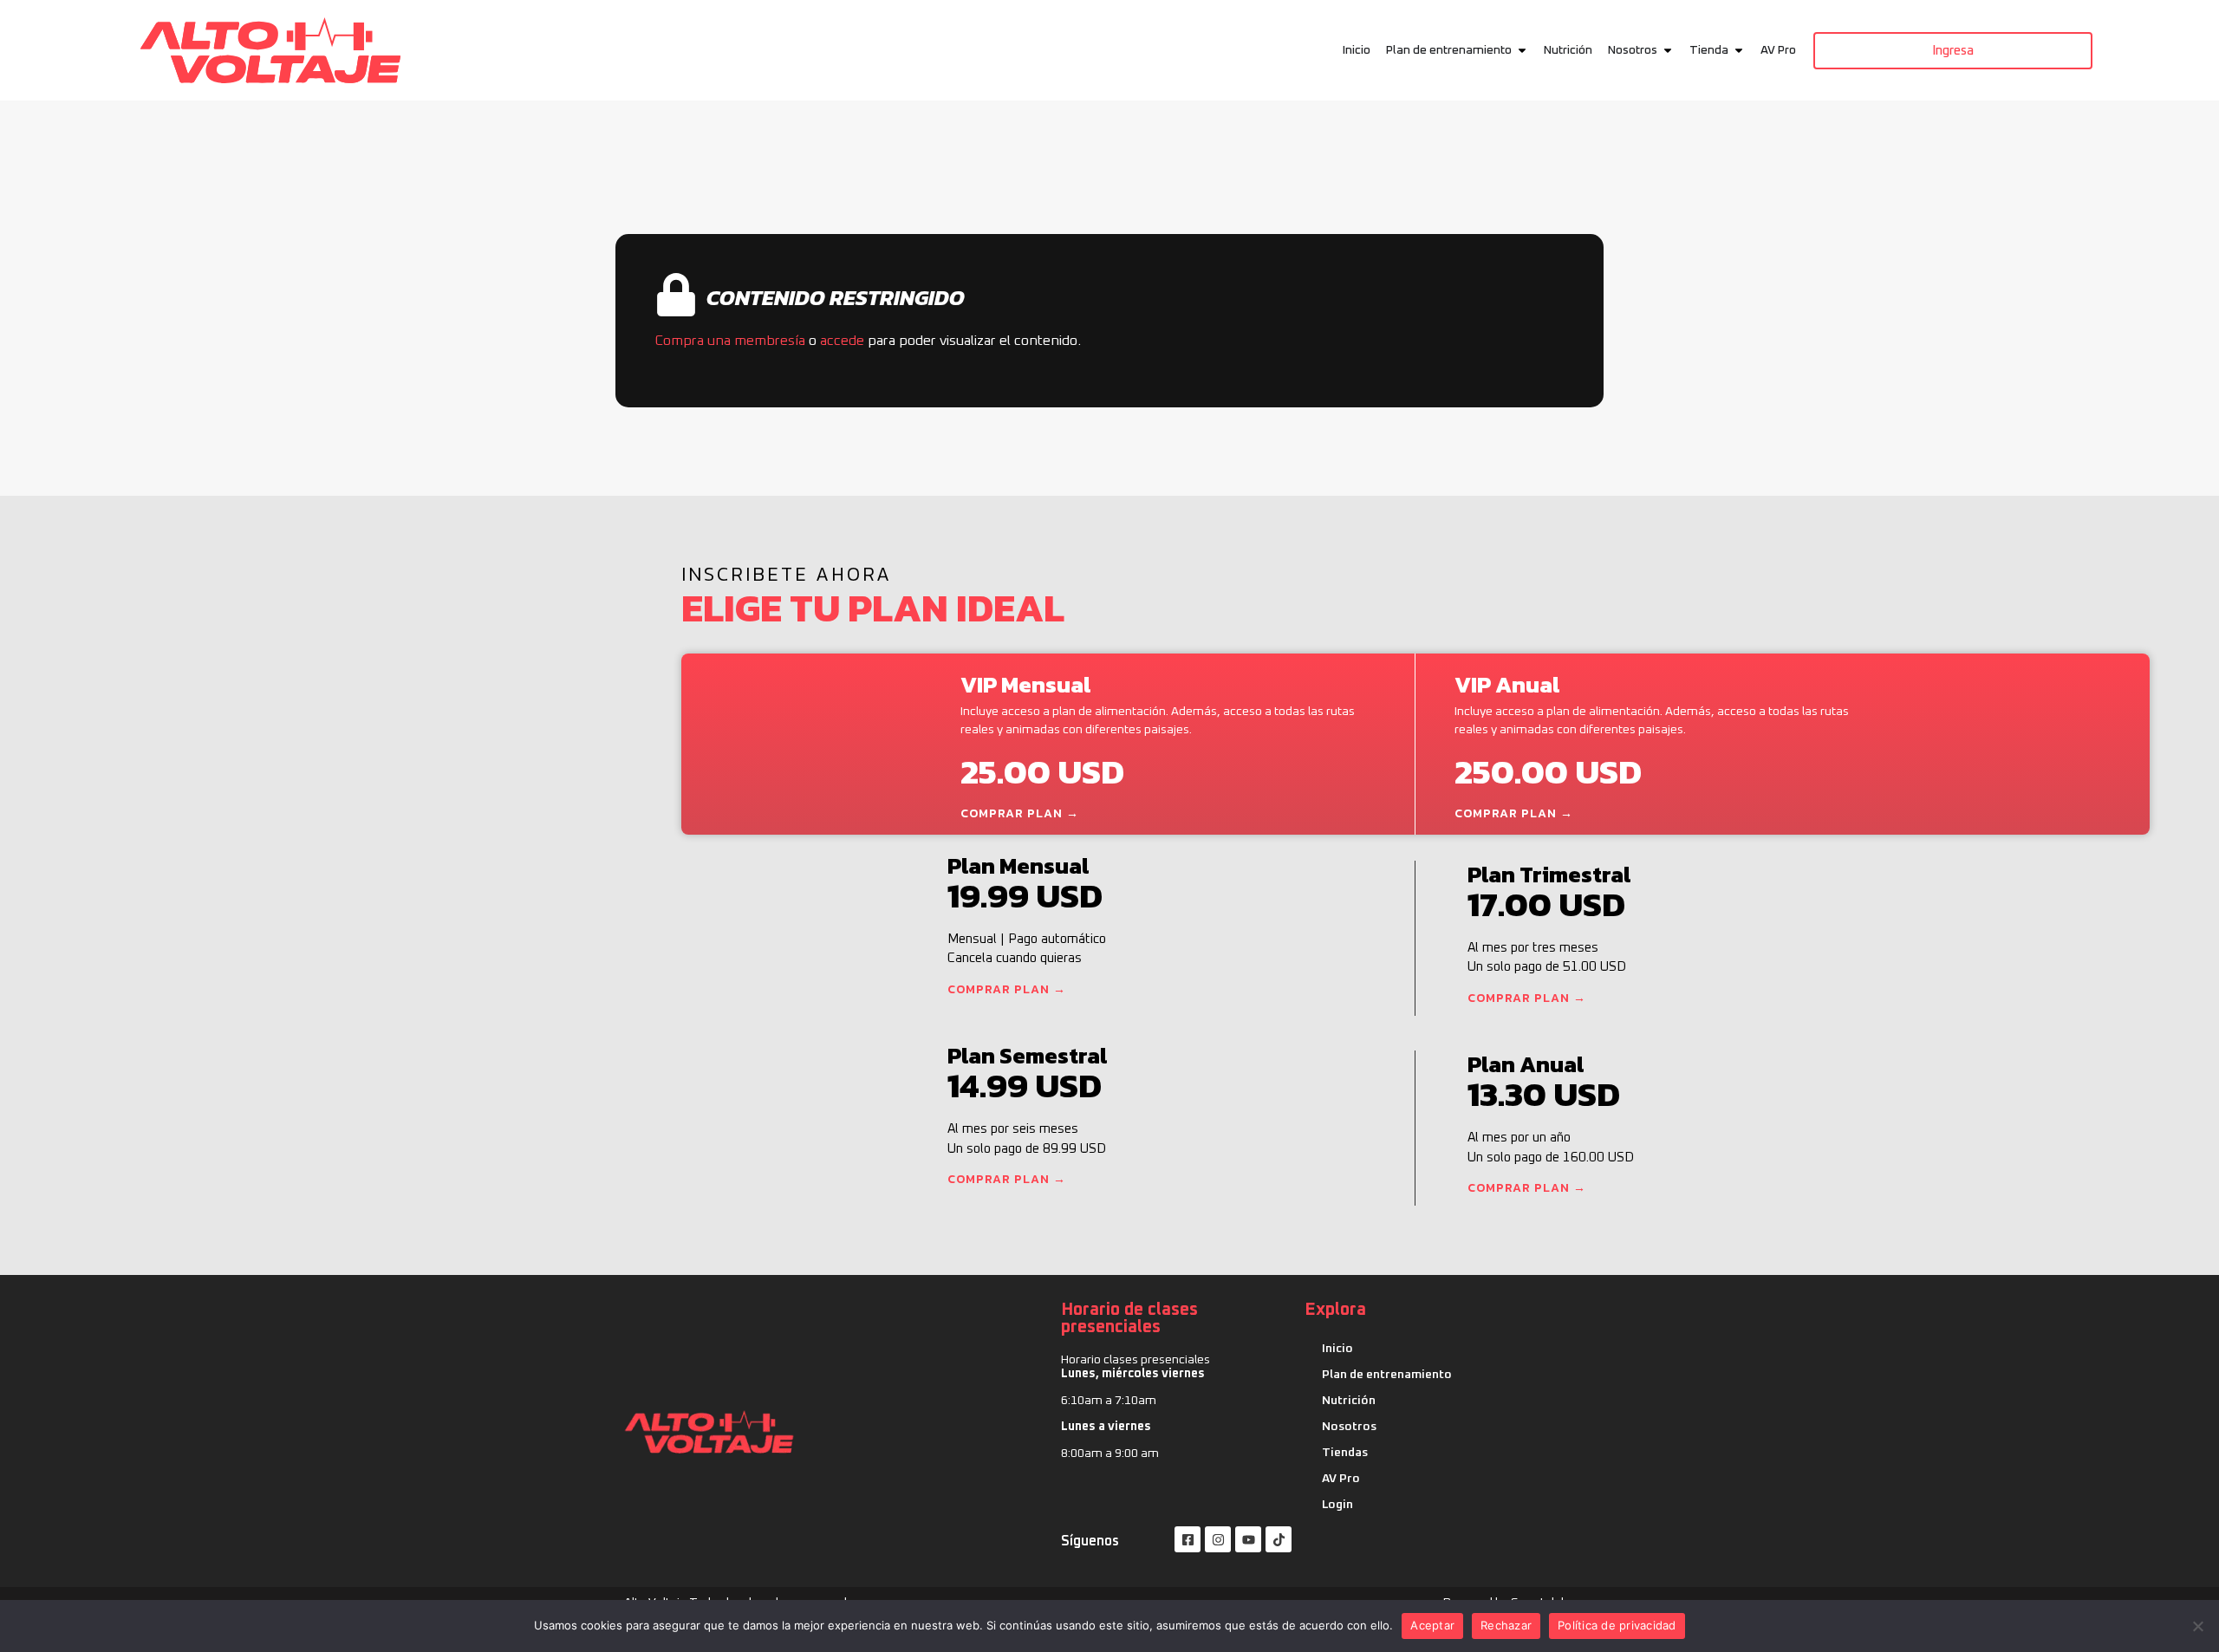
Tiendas (1345, 1453)
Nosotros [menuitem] (1633, 50)
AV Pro (1341, 1479)
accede (842, 341)
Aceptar (1432, 1625)
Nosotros (1349, 1427)
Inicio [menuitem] (1357, 50)
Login (1337, 1505)
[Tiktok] (1279, 1539)
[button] (1522, 51)
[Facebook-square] (1188, 1539)
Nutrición (1349, 1401)
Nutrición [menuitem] (1568, 50)
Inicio (1337, 1349)
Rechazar (1506, 1625)
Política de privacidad (1617, 1625)
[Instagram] (1218, 1539)
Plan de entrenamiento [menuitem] (1449, 50)
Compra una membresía (730, 341)
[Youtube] (1248, 1539)
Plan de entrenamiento (1387, 1375)
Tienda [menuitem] (1709, 50)
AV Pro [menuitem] (1778, 50)
